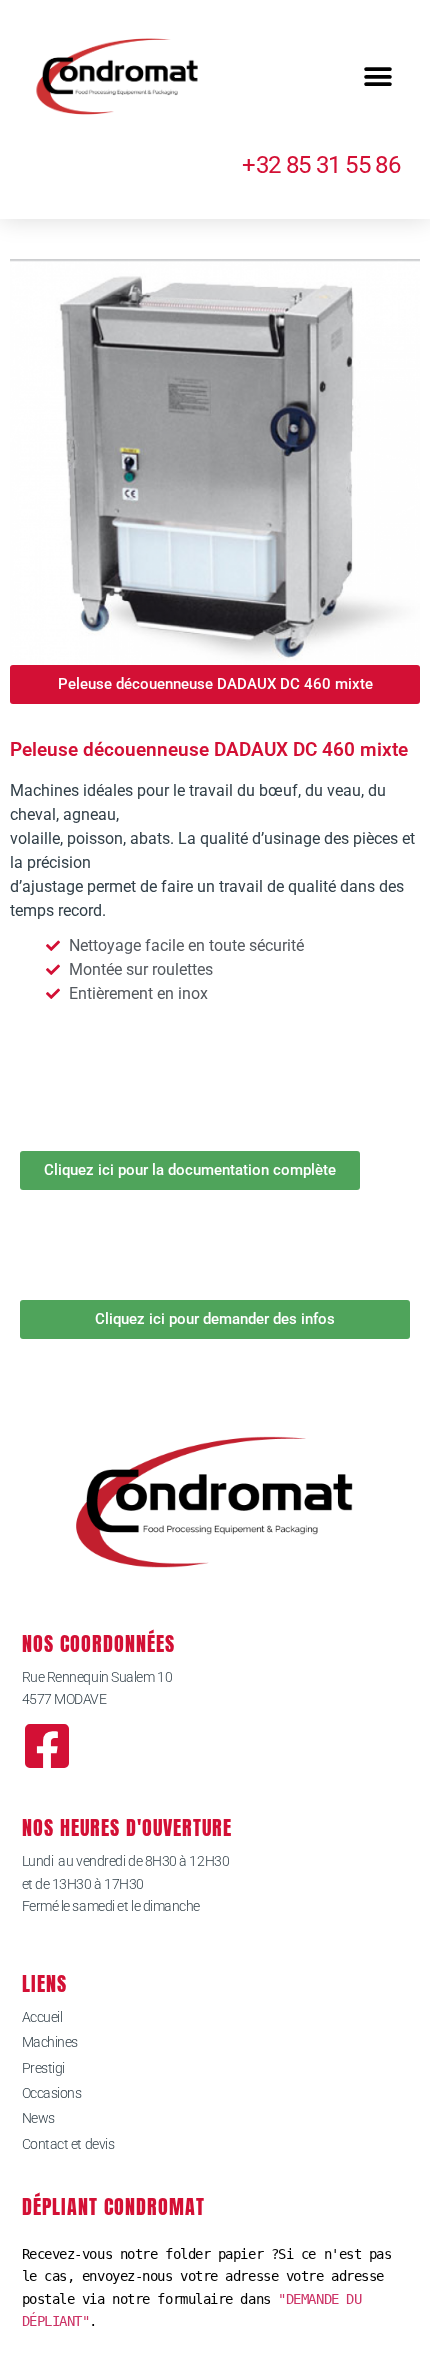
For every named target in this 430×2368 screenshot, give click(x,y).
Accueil (42, 2017)
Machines (50, 2042)
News (38, 2118)
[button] (377, 76)
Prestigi (43, 2068)
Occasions (52, 2093)
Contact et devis (68, 2144)
